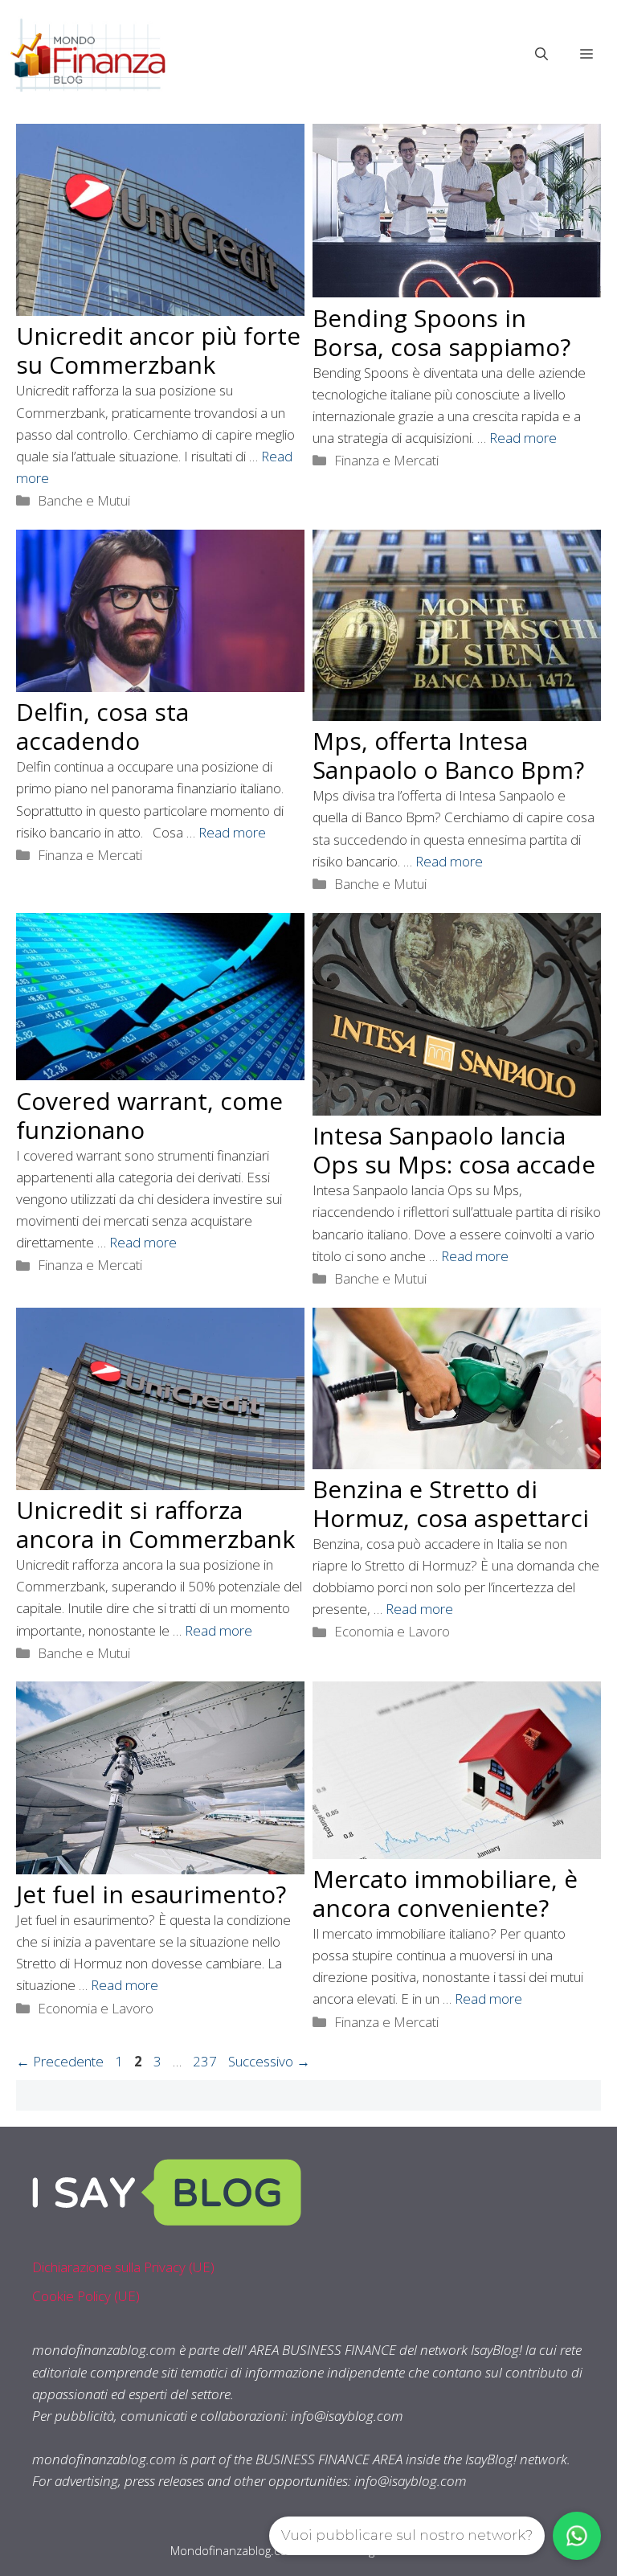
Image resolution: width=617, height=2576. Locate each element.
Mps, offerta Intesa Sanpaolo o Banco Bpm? (448, 755)
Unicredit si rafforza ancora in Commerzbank (155, 1524)
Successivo (269, 2061)
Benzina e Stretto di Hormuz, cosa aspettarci (451, 1503)
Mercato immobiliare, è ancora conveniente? (445, 1893)
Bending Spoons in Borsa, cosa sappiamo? (441, 332)
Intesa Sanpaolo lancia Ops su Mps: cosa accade (454, 1150)
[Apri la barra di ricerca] (541, 54)
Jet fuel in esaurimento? (151, 1894)
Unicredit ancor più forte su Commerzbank (158, 350)
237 (206, 2061)
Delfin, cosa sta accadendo (102, 726)
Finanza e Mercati (386, 460)
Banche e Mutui (84, 500)
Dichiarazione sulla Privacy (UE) (123, 2267)
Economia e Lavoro (392, 1631)
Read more (523, 438)
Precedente (60, 2061)
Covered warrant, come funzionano (149, 1115)
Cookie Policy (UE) (86, 2296)
